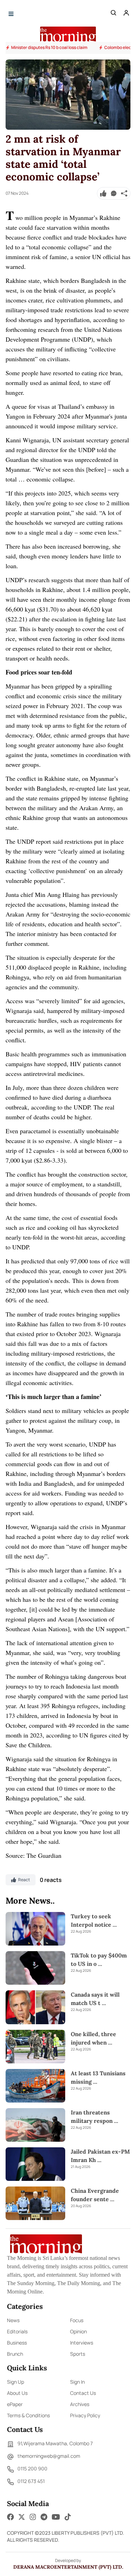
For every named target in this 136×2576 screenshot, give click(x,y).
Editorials (17, 2331)
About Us (17, 2393)
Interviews (82, 2343)
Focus (77, 2320)
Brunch (15, 2354)
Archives (80, 2404)
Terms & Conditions (28, 2415)
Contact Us (83, 2393)
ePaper (15, 2404)
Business (17, 2343)
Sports (78, 2354)
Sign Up (16, 2382)
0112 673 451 (31, 2481)
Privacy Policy (85, 2415)
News (13, 2320)
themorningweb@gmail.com (49, 2456)
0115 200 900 (32, 2468)
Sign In (77, 2382)
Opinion (78, 2331)
